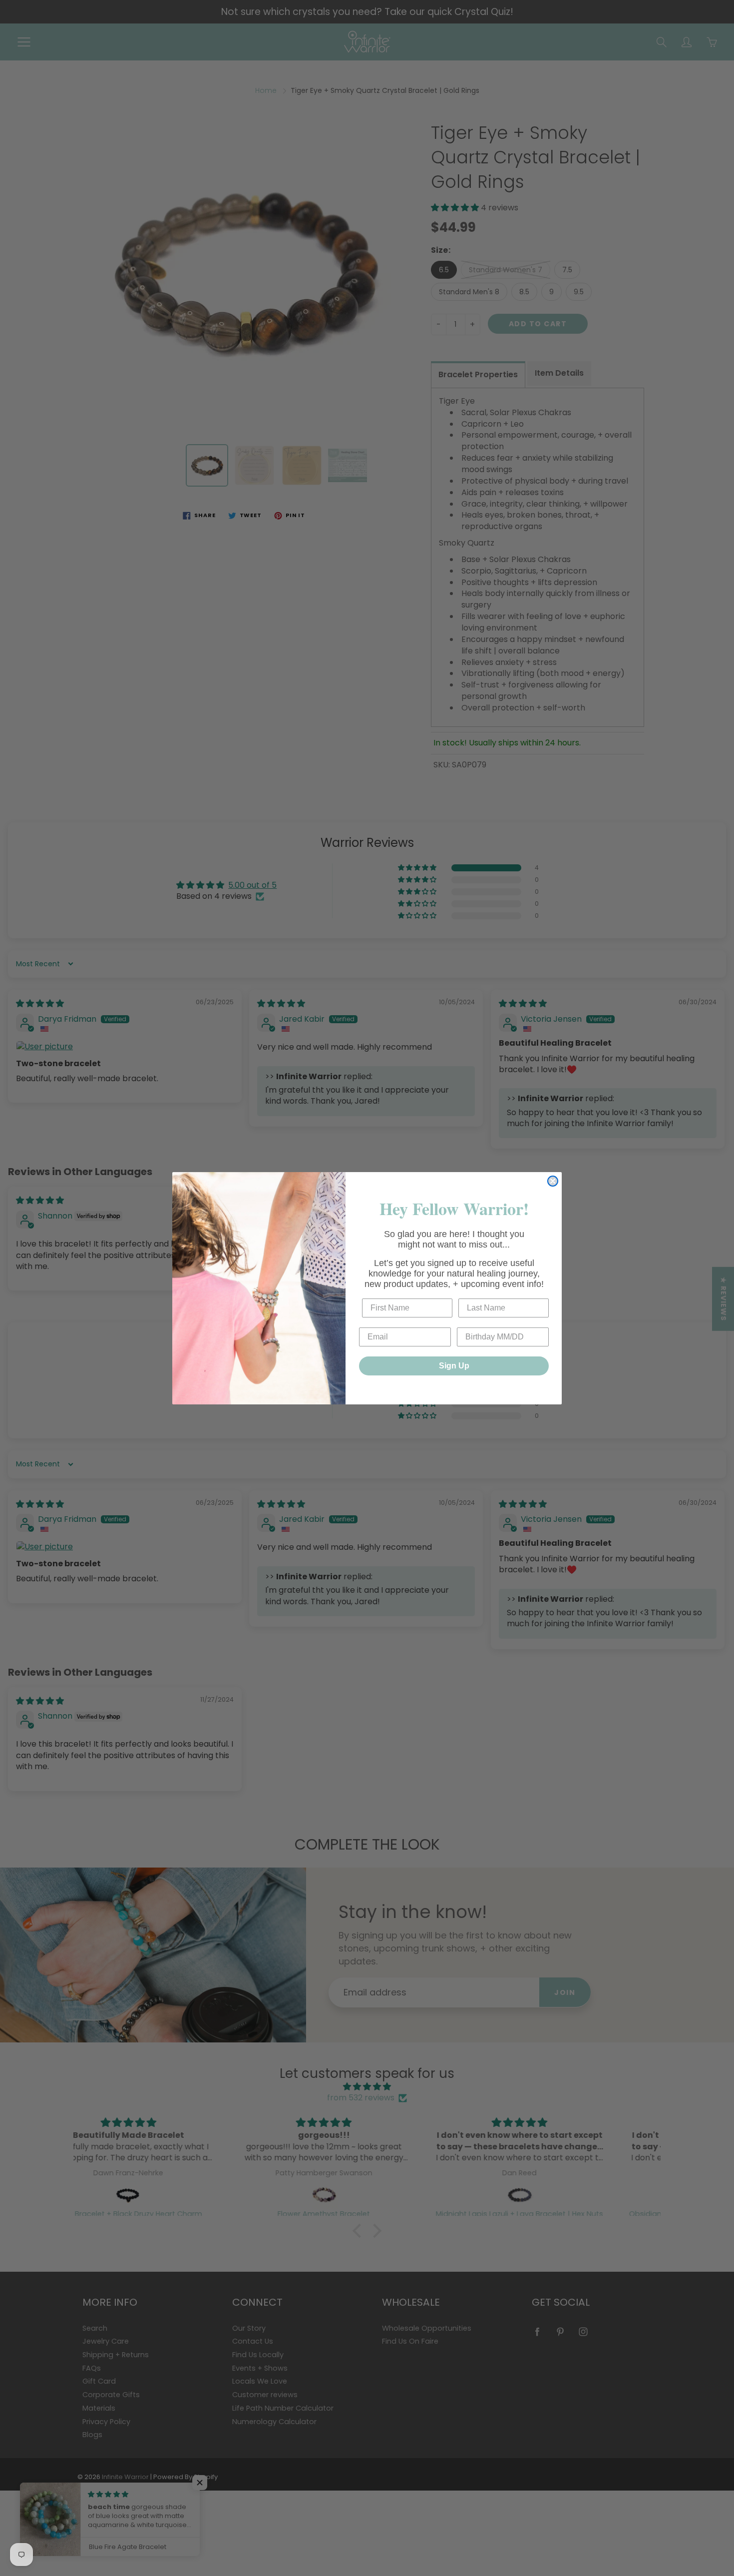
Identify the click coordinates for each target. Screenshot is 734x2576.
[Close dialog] (553, 1181)
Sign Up (454, 1366)
